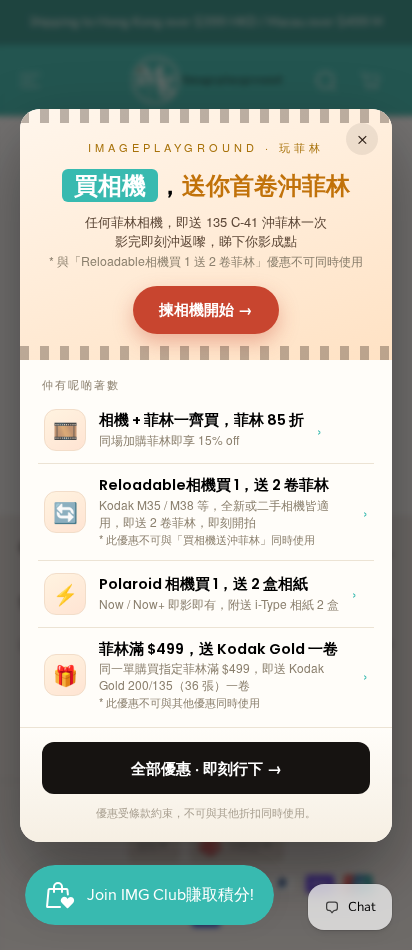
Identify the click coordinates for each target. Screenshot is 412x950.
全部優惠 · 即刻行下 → (206, 768)
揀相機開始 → (206, 309)
